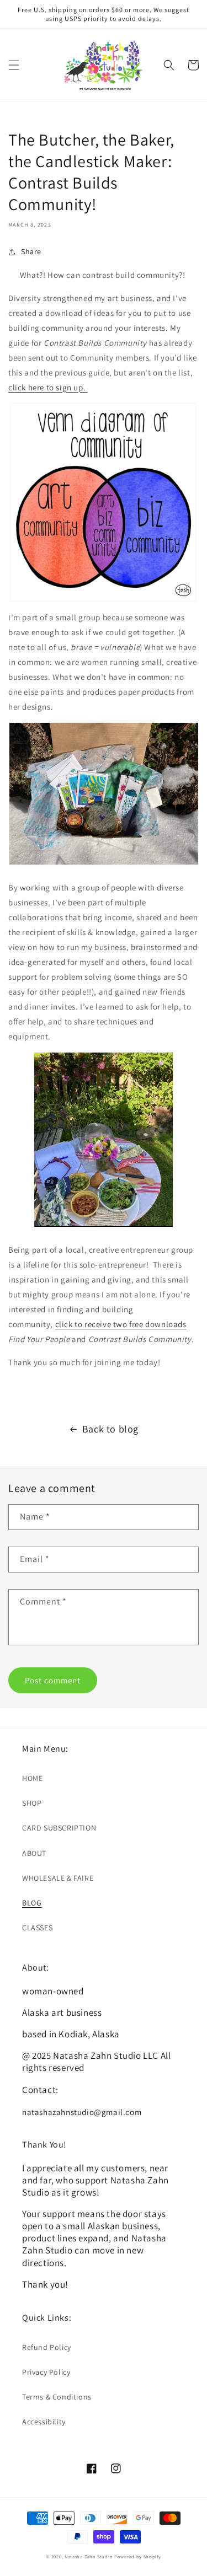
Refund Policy (47, 2347)
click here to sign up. (48, 387)
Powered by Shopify (138, 2556)
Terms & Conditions (57, 2397)
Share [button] (31, 251)
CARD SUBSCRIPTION (59, 1828)
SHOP (32, 1803)
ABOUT (34, 1853)
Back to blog (110, 1429)
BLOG (32, 1903)
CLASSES (37, 1928)
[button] (14, 65)
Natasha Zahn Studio (89, 2556)
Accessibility (44, 2422)
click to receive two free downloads (121, 1324)
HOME (32, 1778)
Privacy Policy (46, 2372)
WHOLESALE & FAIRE (58, 1878)
